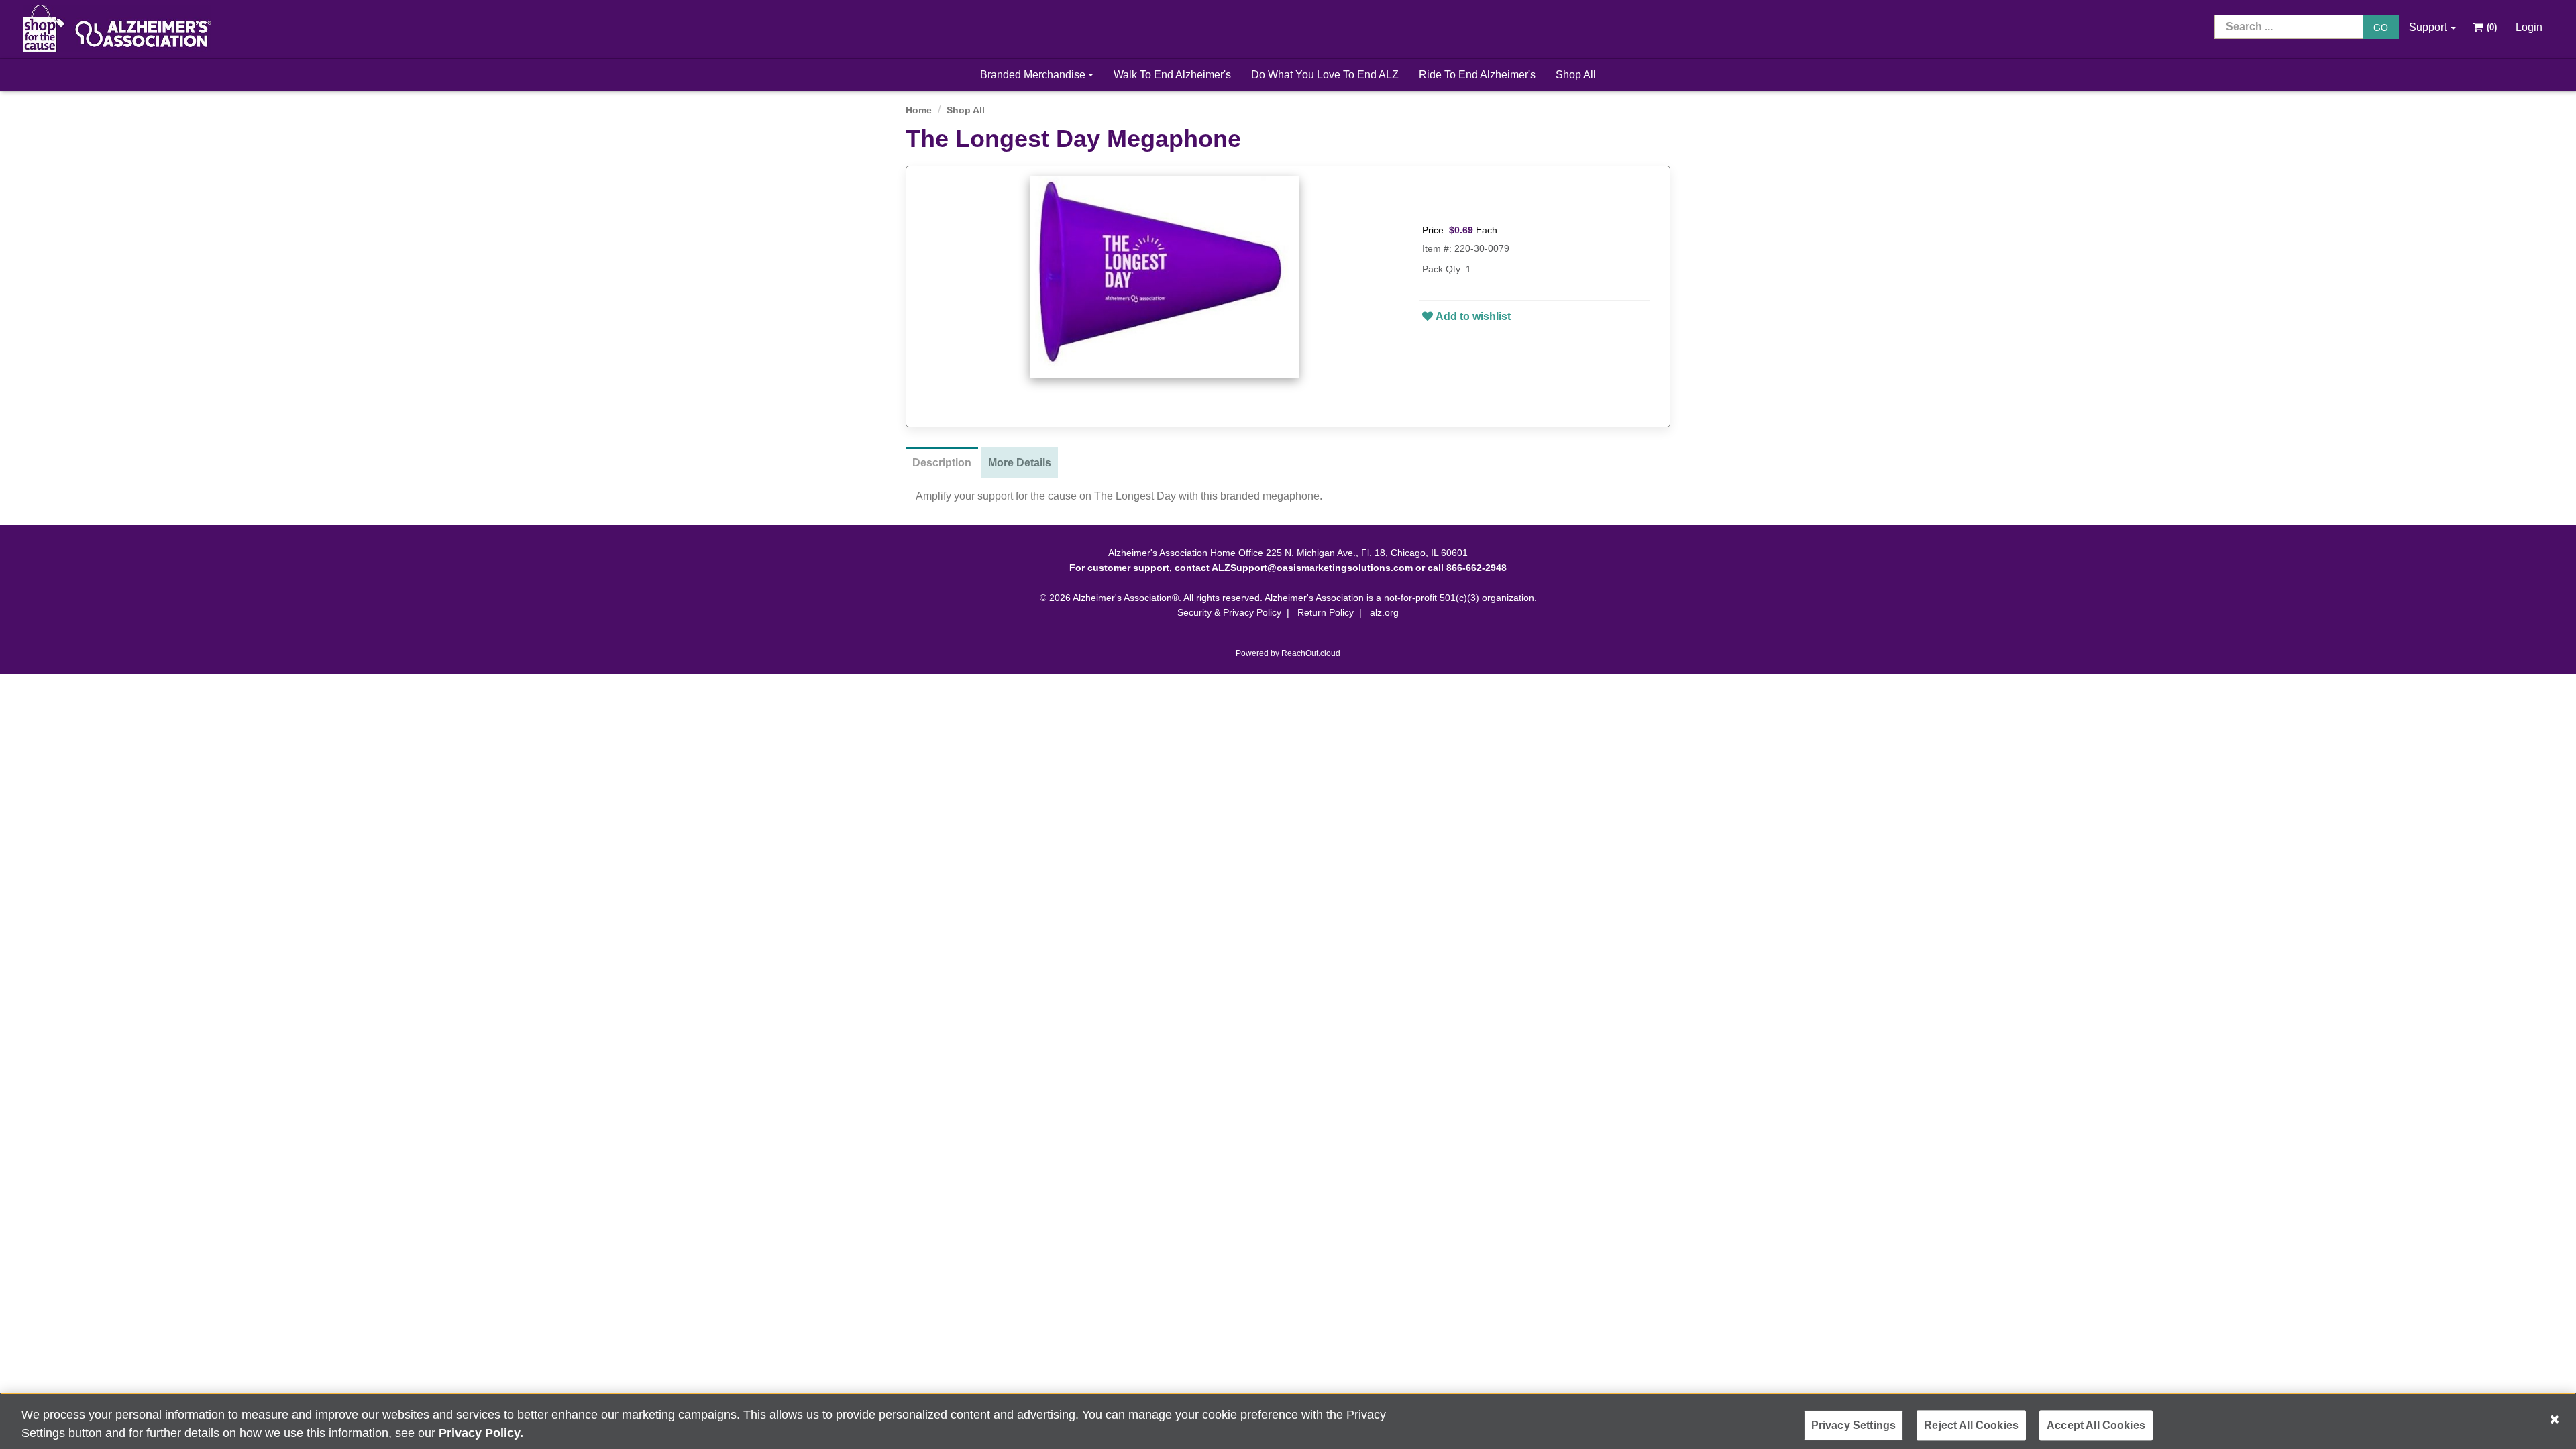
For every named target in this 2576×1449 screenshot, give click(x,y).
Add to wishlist (1473, 316)
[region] (1288, 1421)
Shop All (1576, 75)
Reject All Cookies (1971, 1425)
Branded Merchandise (1034, 75)
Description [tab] (942, 463)
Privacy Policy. (481, 1433)
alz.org (1384, 612)
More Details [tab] (1020, 463)
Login (2529, 27)
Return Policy (1326, 612)
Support (2429, 27)
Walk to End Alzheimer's (1172, 75)
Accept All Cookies (2096, 1425)
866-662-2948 (1477, 568)
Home (919, 110)
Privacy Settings (1854, 1425)
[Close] (2555, 1419)
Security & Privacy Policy (1229, 612)
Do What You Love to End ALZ (1325, 75)
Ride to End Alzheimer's (1477, 75)
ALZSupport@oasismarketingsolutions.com (1312, 568)
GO (2381, 28)
